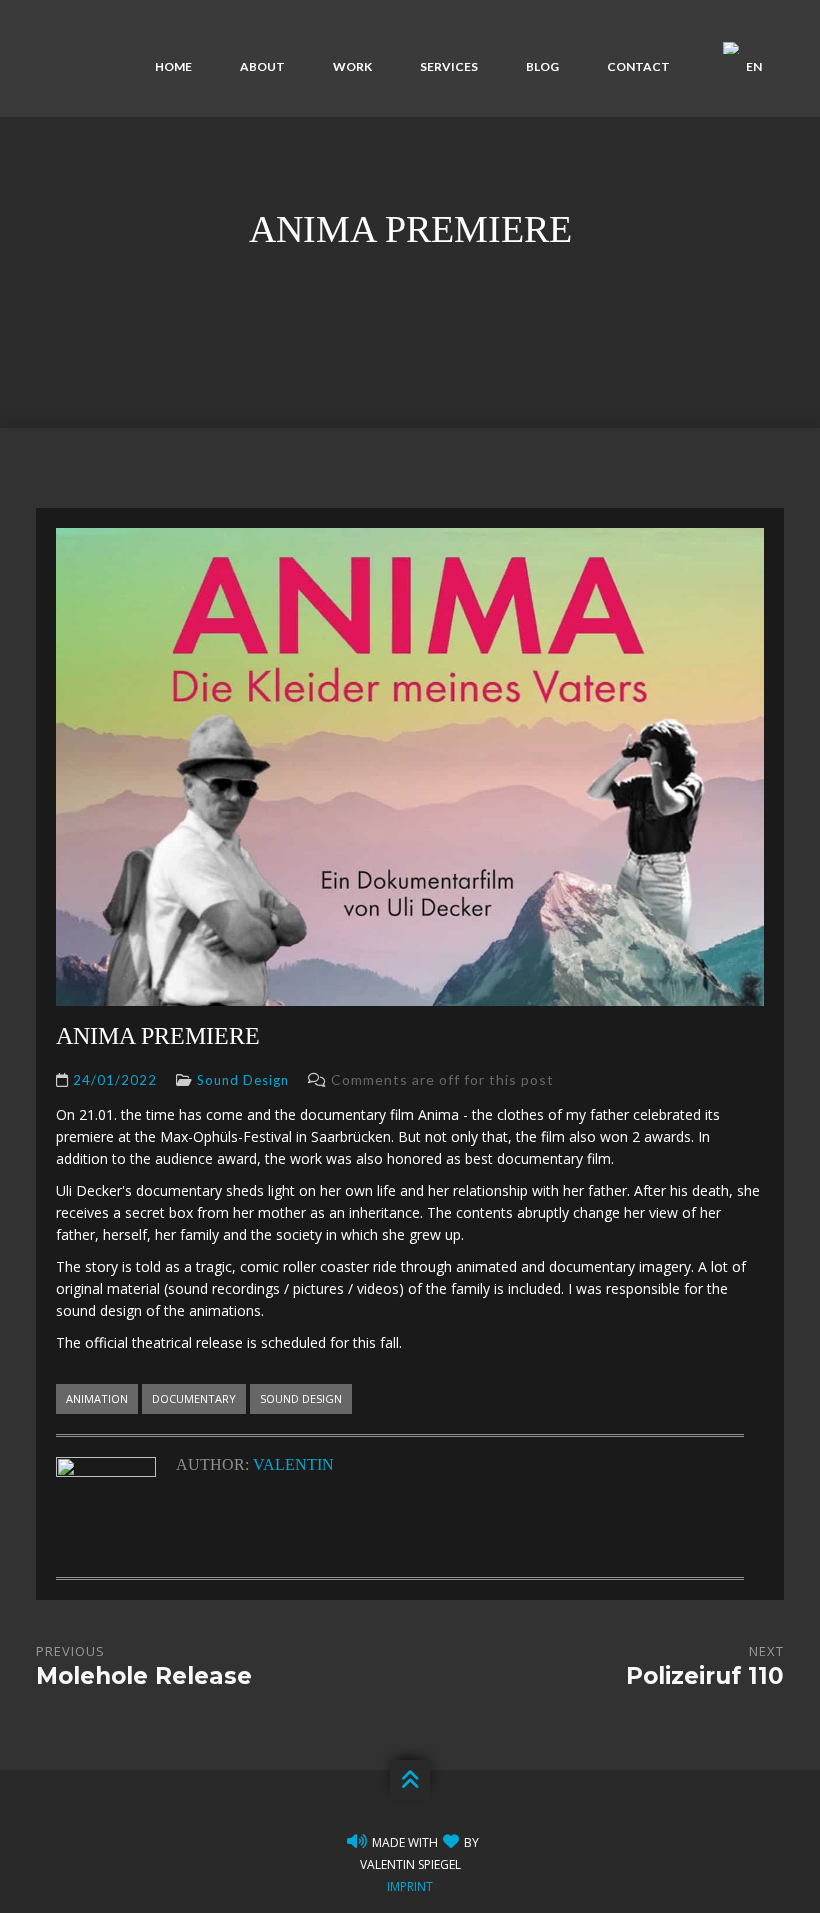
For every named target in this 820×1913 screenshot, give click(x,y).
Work (352, 66)
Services (449, 66)
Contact (638, 66)
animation (97, 1398)
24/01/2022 (115, 1080)
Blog (542, 66)
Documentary (194, 1398)
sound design (301, 1398)
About (262, 66)
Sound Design (243, 1080)
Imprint (410, 1886)
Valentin (293, 1464)
